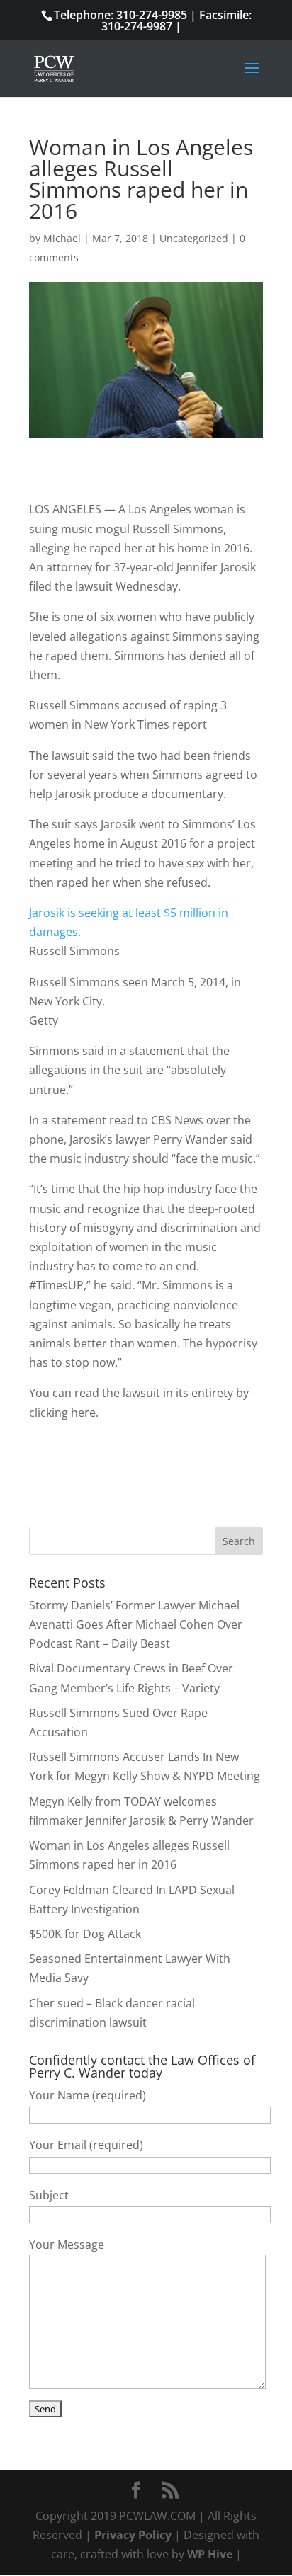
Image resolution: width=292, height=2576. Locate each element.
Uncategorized (194, 238)
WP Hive (210, 2554)
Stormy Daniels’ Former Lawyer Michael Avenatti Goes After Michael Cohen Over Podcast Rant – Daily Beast (136, 1624)
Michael (62, 238)
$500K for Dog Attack (85, 1934)
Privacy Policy (133, 2535)
